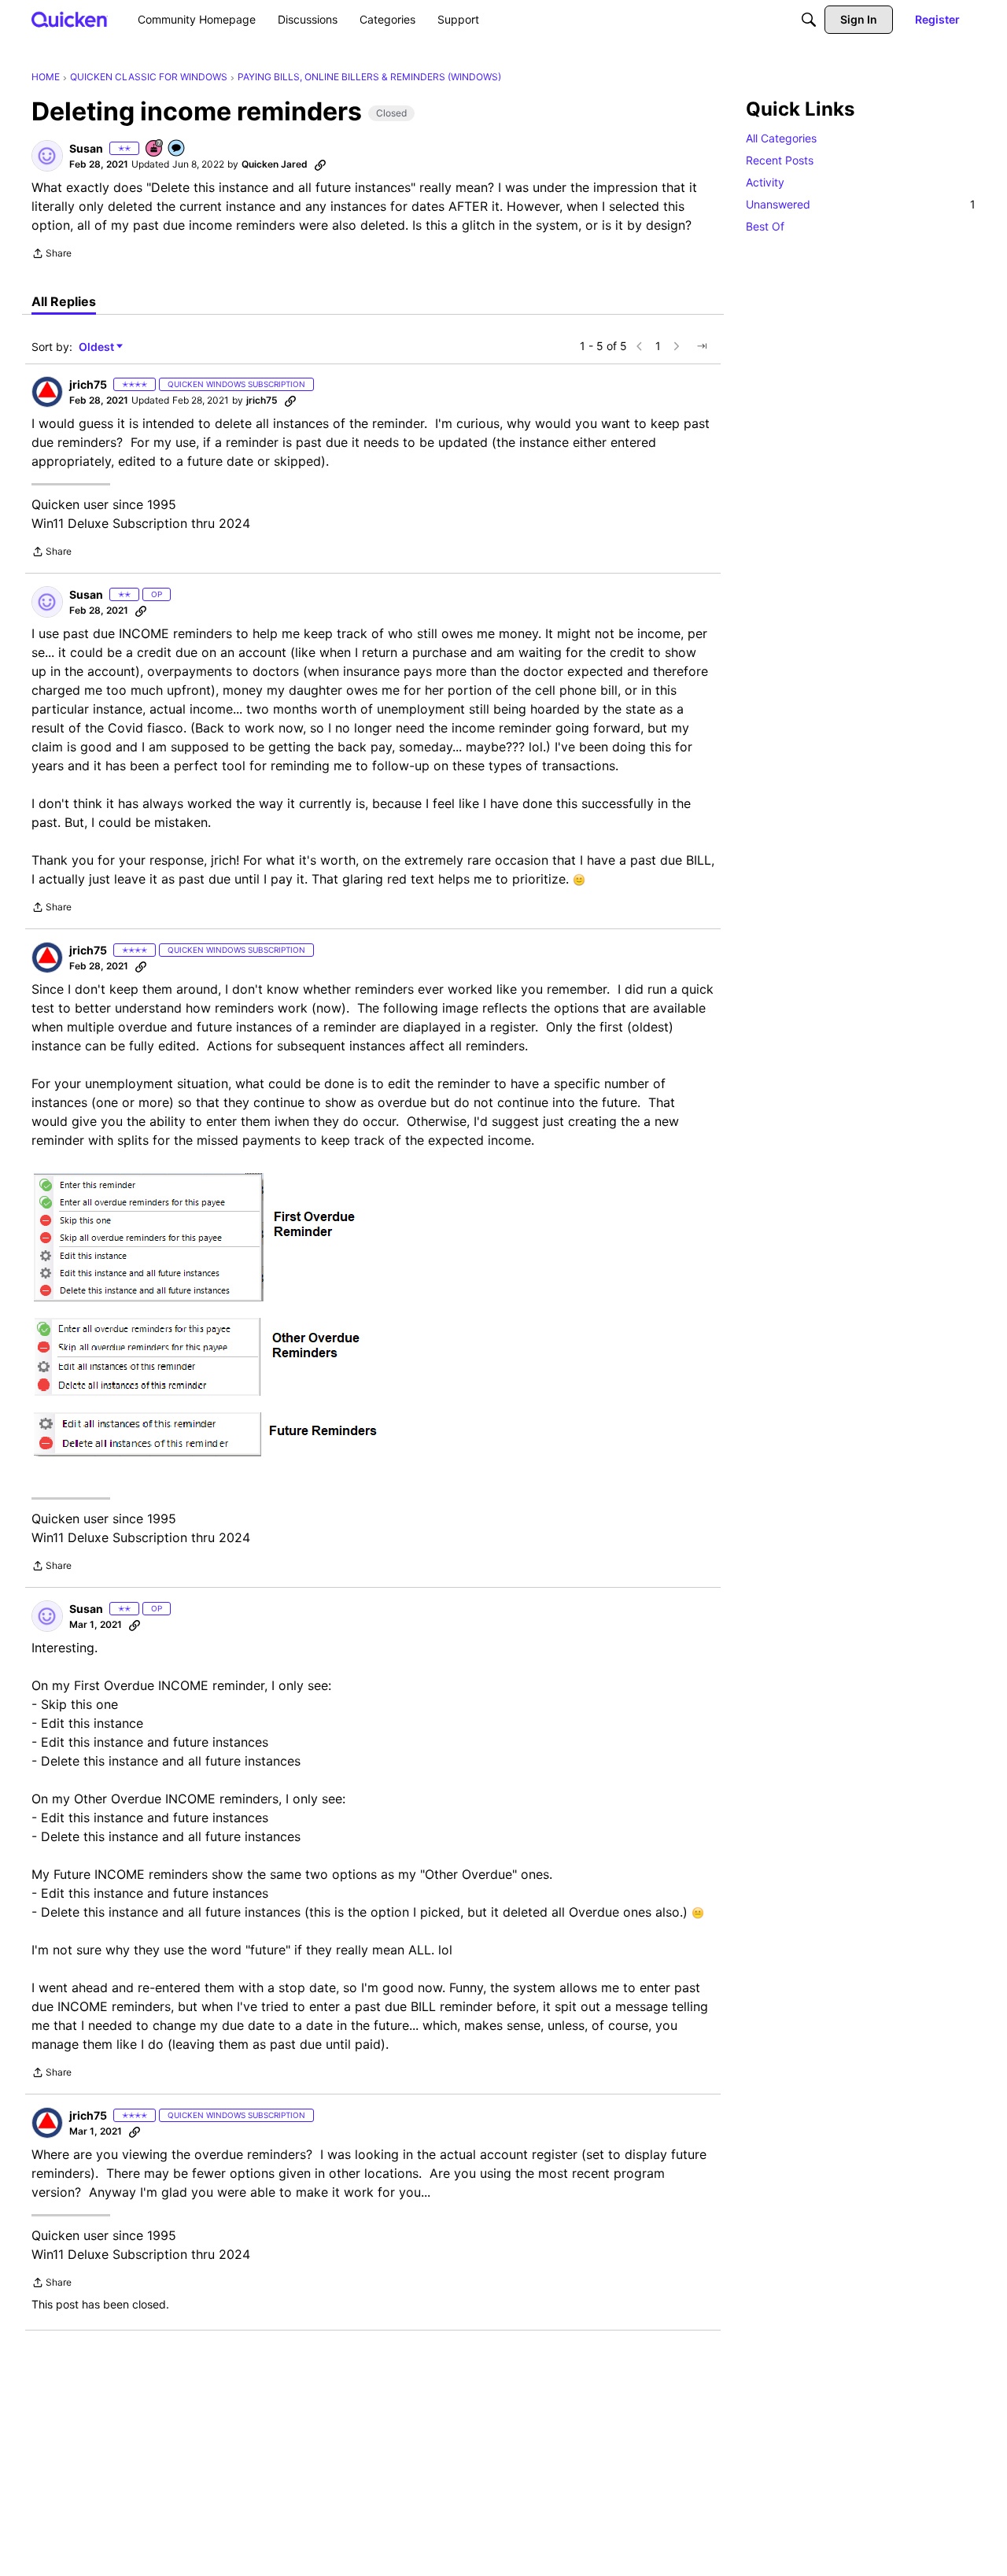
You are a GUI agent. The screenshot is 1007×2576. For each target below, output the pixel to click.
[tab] (64, 301)
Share (52, 255)
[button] (47, 156)
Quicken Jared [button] (275, 164)
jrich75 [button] (88, 384)
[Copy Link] (320, 164)
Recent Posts (780, 160)
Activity (765, 182)
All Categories (781, 138)
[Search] (809, 20)
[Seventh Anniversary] (155, 149)
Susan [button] (86, 148)
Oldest (98, 347)
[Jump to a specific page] (702, 346)
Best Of (765, 226)
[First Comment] (177, 149)
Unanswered (861, 204)
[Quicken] (70, 19)
